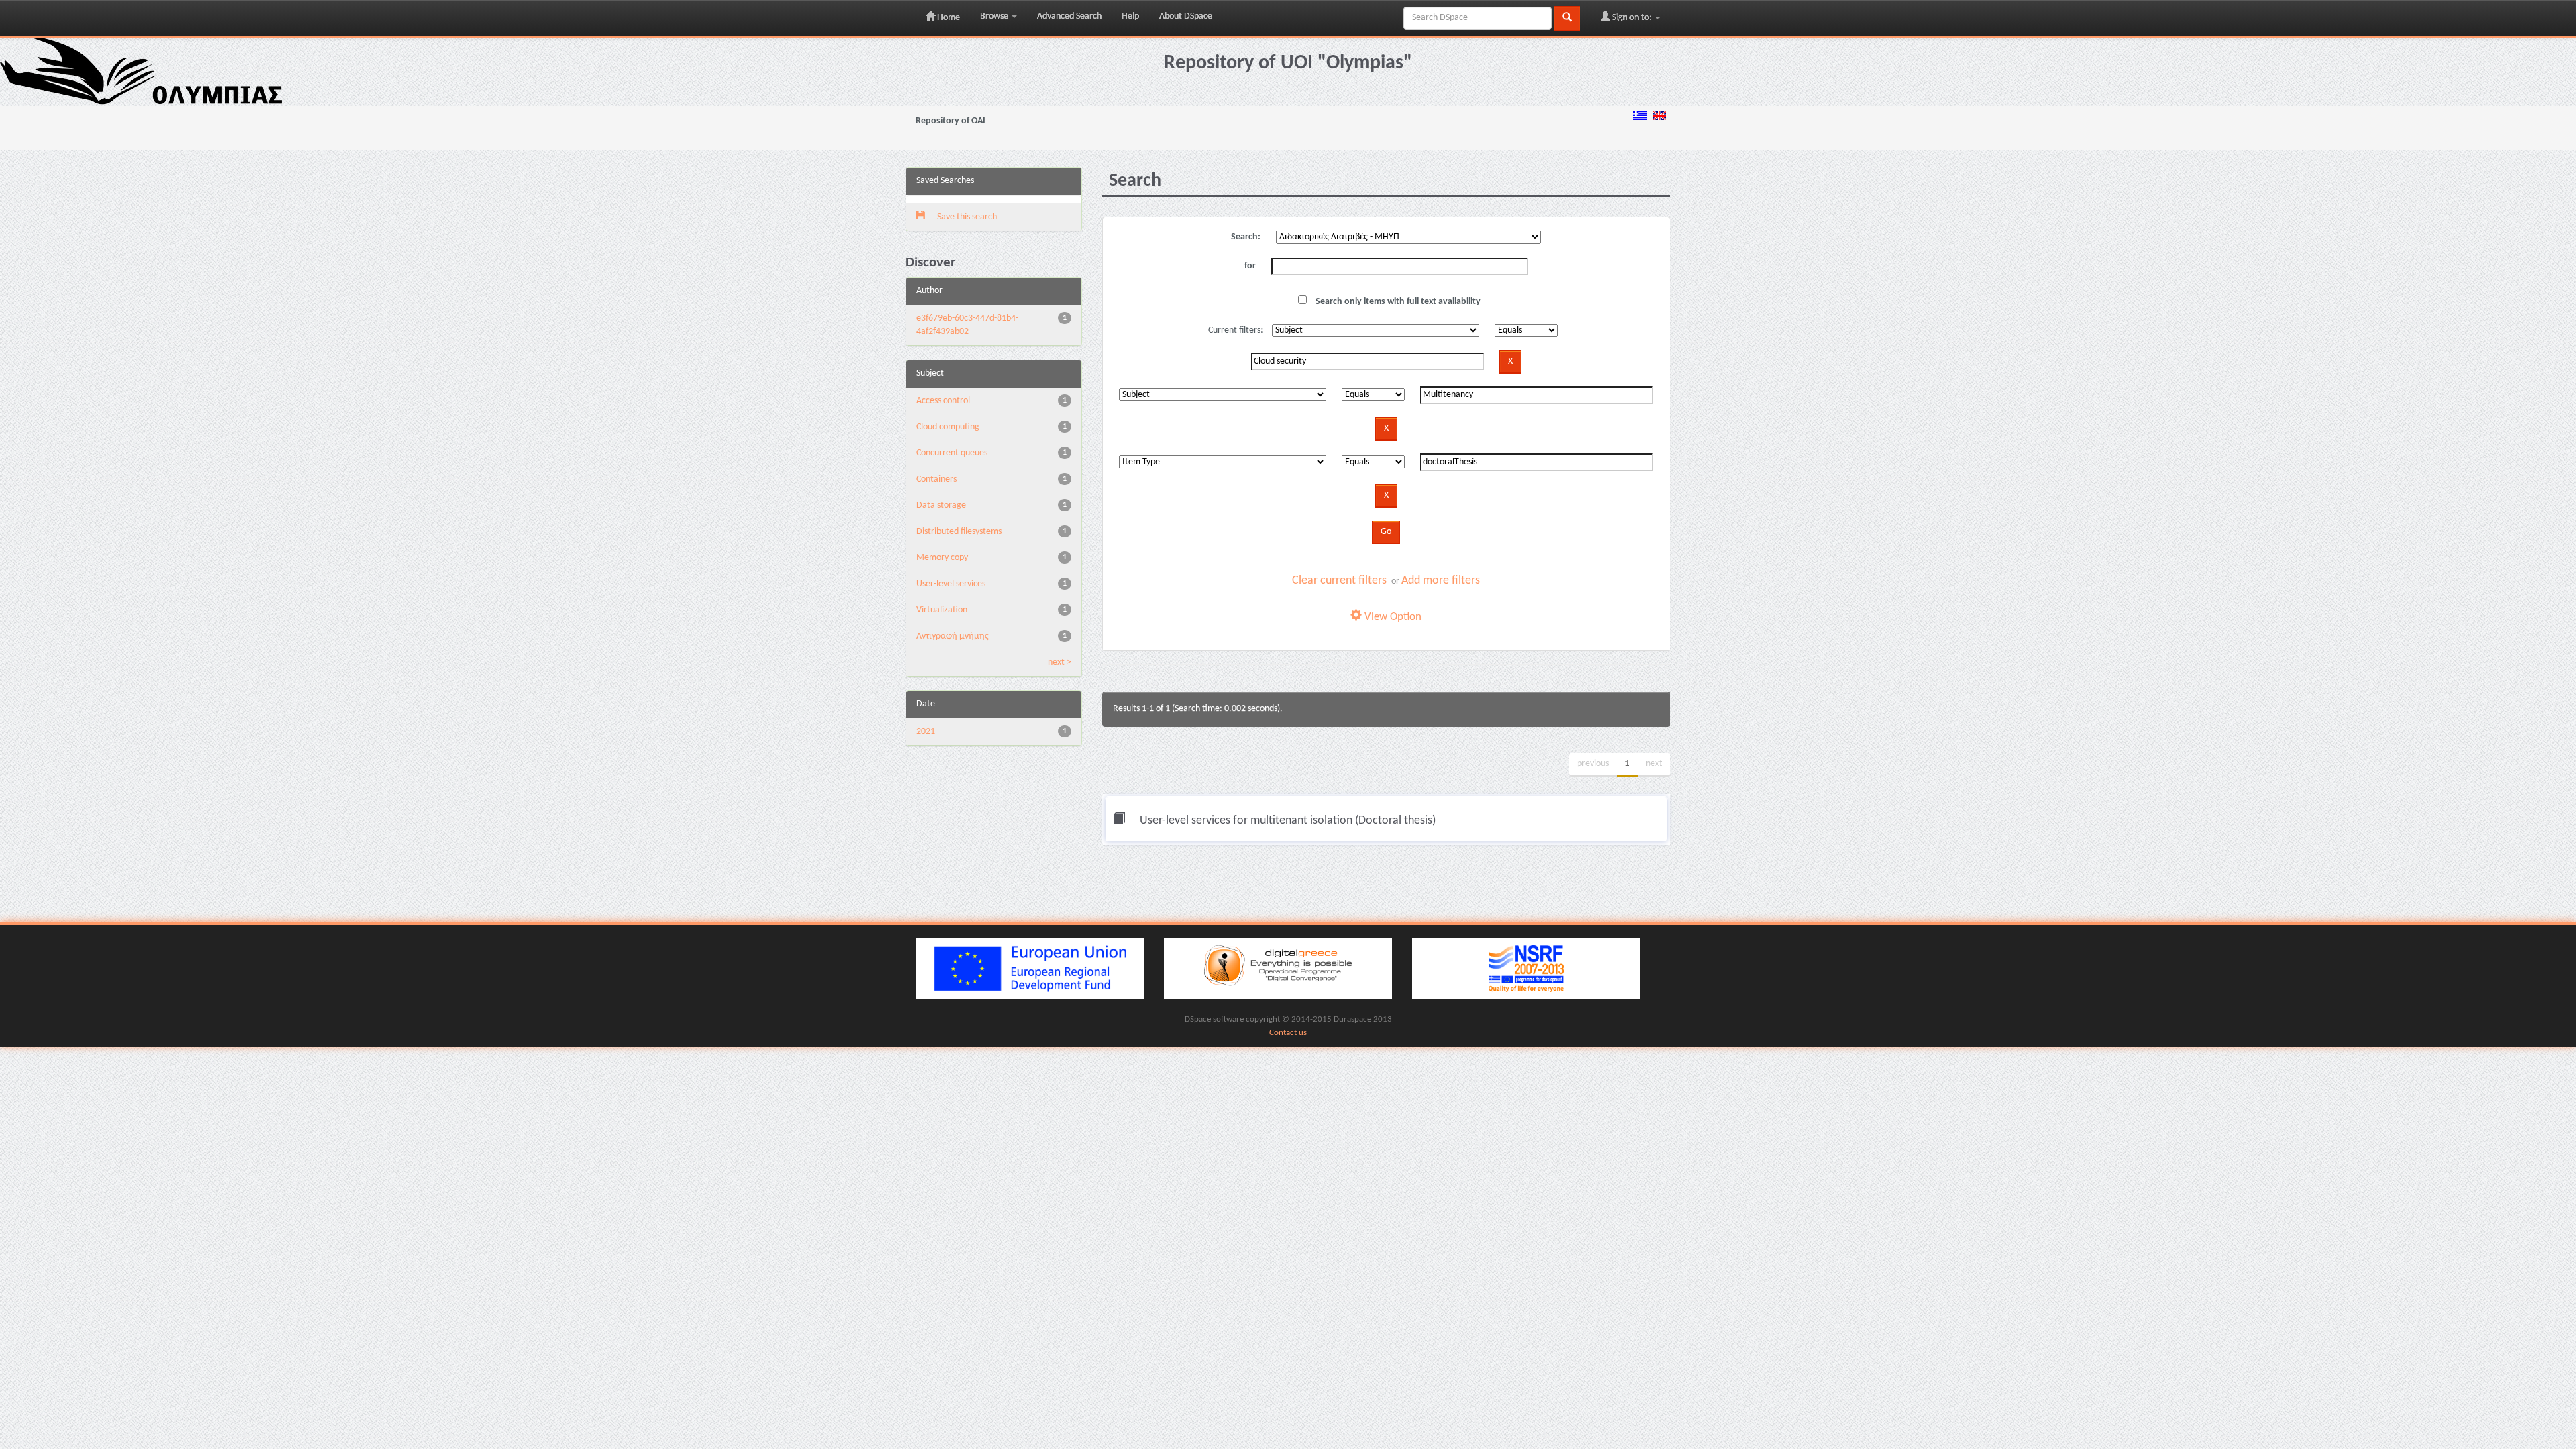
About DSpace (1186, 16)
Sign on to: (1632, 18)
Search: (1246, 237)
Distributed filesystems (959, 532)
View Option (1392, 617)
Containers (936, 479)
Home (948, 18)
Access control (943, 401)
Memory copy (942, 558)
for (1250, 266)
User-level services (951, 584)
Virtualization (942, 610)
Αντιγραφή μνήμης (953, 636)
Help (1130, 16)
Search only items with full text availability (1397, 302)
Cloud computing (948, 427)
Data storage (941, 505)
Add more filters (1441, 581)
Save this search (966, 217)
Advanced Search (1069, 16)
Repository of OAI (951, 121)
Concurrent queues (952, 453)
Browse (995, 16)
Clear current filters (1339, 581)
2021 (926, 732)
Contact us (1288, 1033)
